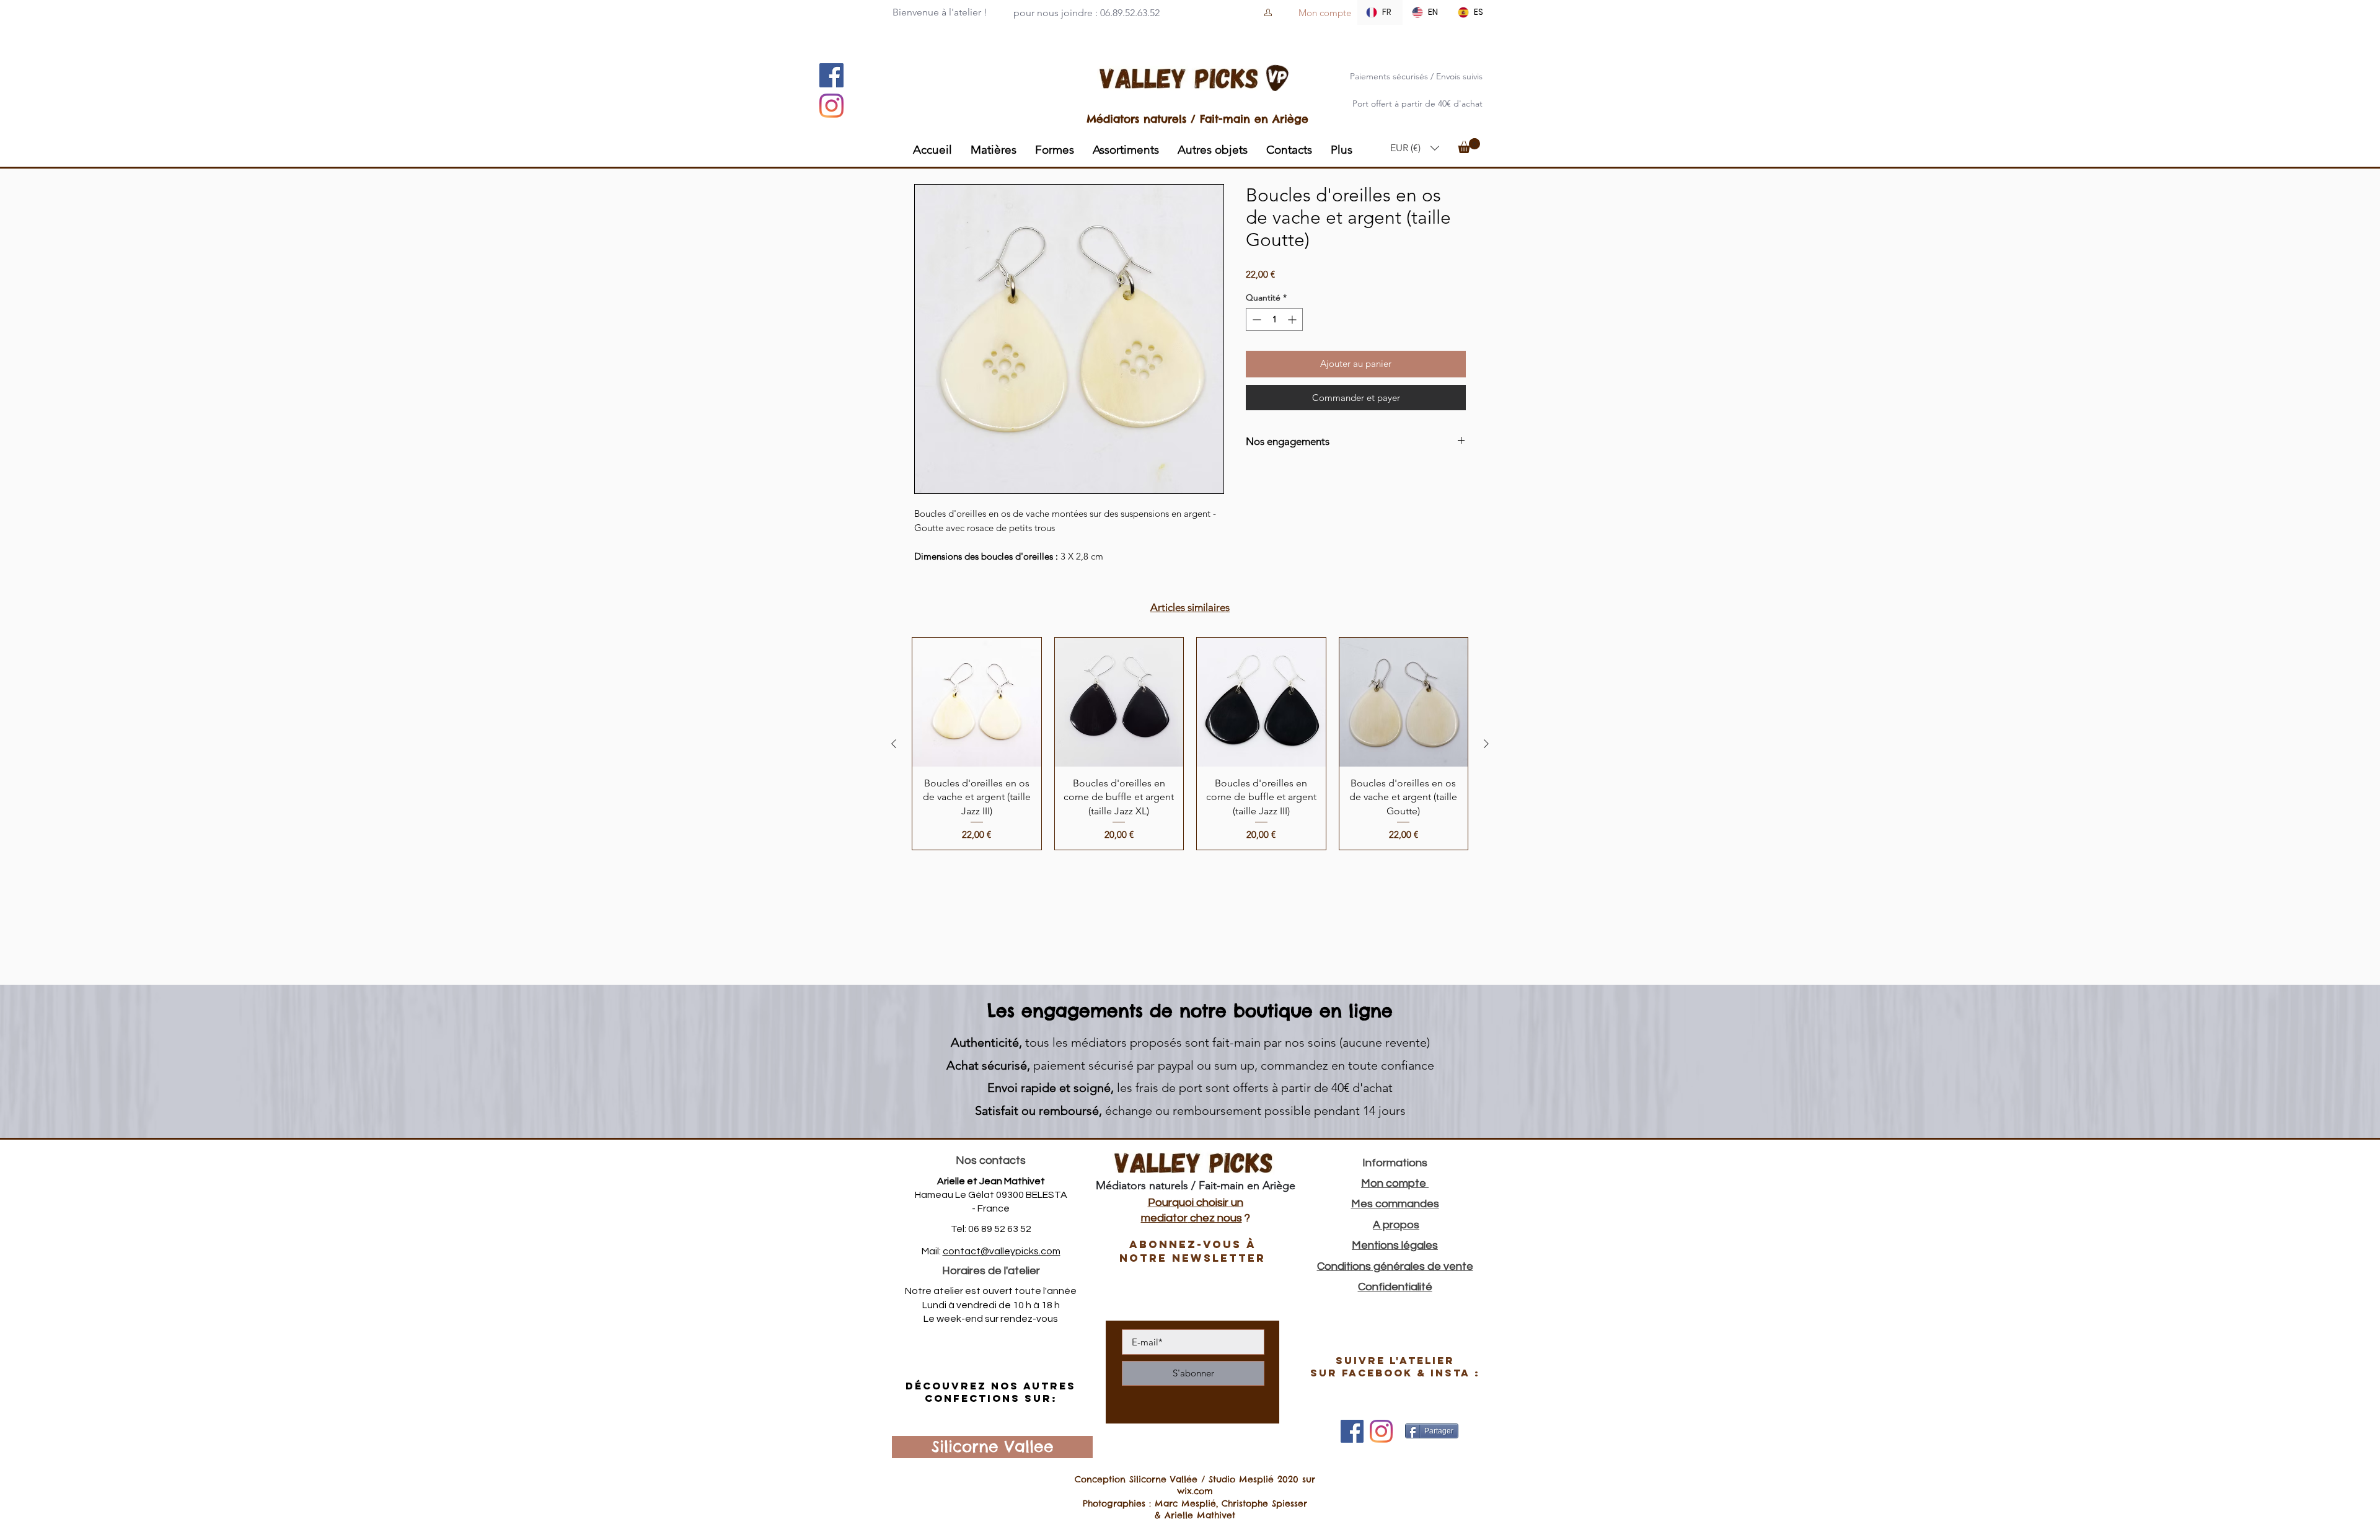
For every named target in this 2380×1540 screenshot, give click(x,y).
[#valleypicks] (1381, 1431)
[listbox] (1415, 148)
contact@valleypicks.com (1002, 1251)
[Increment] (1293, 319)
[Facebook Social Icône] (831, 75)
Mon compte (1395, 1183)
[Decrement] (1255, 319)
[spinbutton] (1274, 319)
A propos (1396, 1225)
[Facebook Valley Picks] (1352, 1431)
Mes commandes (1395, 1204)
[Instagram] (831, 106)
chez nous (1215, 1218)
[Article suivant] (1486, 744)
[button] (1415, 148)
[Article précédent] (894, 744)
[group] (1190, 743)
